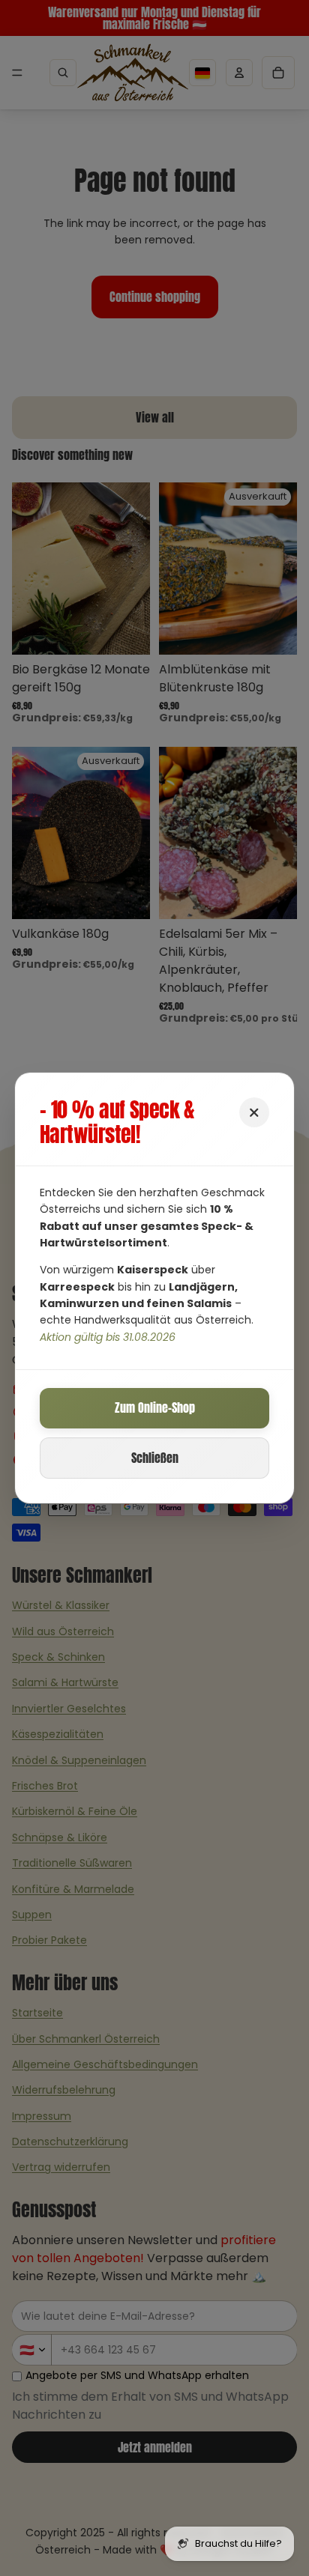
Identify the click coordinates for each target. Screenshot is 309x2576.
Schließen (155, 1458)
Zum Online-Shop (155, 1407)
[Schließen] (254, 1112)
